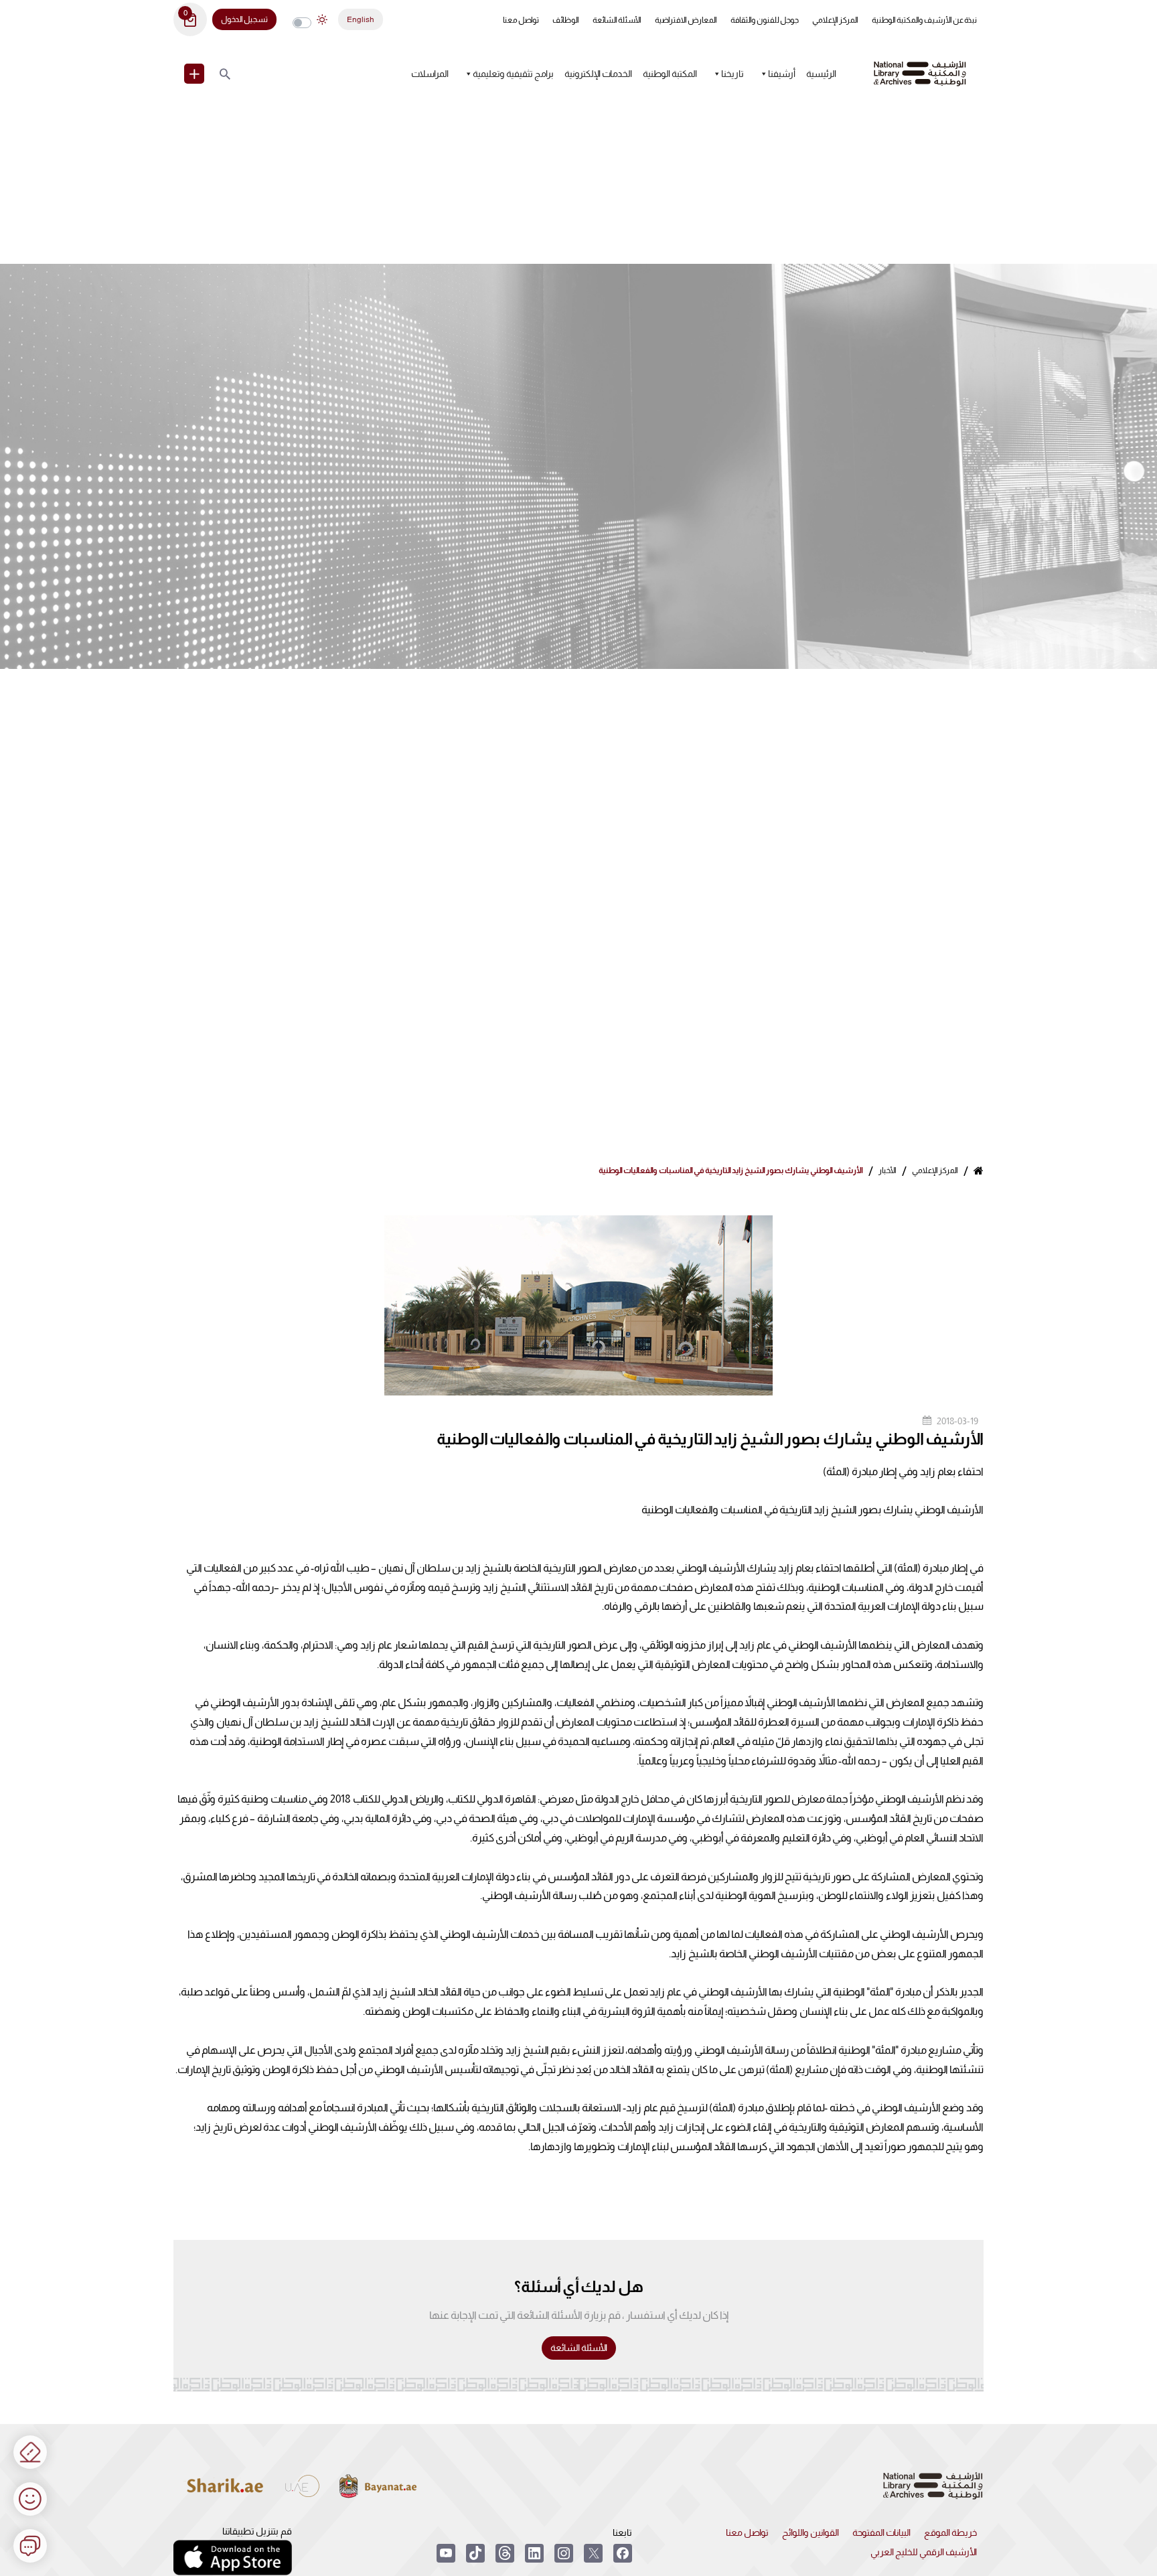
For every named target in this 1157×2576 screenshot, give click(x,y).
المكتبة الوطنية (670, 74)
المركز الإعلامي (835, 20)
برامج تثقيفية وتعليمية (513, 74)
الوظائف (566, 20)
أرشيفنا (782, 74)
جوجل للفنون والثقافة (765, 20)
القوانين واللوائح (811, 2532)
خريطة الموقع (950, 2532)
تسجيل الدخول (244, 19)
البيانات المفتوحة (881, 2532)
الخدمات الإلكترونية (598, 74)
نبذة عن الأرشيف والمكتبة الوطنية (924, 20)
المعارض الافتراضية (686, 20)
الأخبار (888, 1170)
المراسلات (430, 74)
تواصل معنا (521, 20)
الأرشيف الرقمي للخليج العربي (924, 2552)
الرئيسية (821, 74)
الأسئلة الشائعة (617, 20)
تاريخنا (732, 74)
